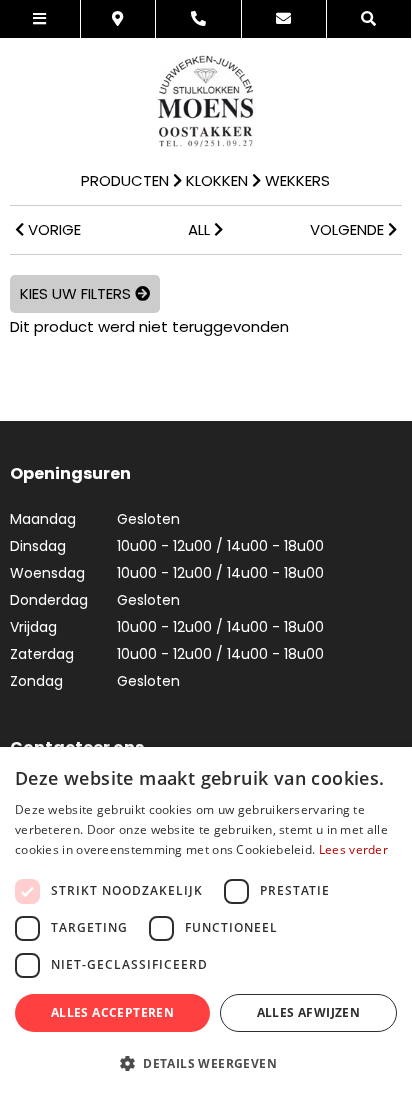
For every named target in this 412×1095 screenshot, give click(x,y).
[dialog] (206, 921)
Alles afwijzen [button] (309, 1012)
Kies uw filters (77, 293)
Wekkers (297, 180)
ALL (201, 229)
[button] (206, 1062)
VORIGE (52, 229)
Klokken (217, 180)
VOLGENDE (349, 229)
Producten (125, 180)
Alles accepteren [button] (112, 1012)
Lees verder (353, 849)
